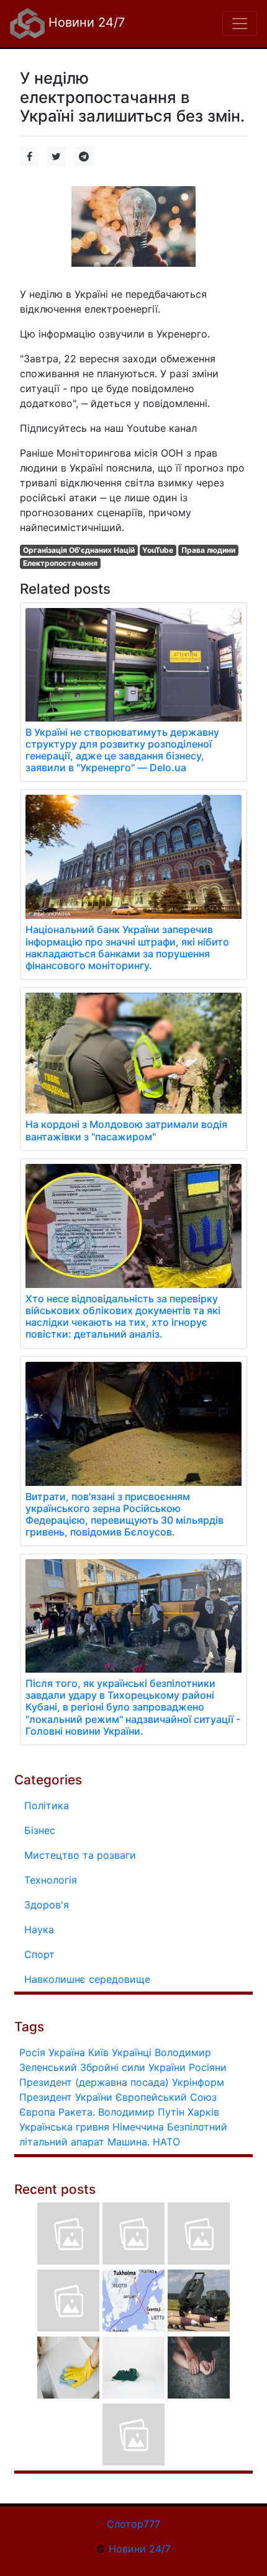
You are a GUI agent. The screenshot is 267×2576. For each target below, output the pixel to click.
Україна (67, 2052)
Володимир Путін (141, 2112)
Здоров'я (47, 1905)
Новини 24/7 (85, 22)
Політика (47, 1805)
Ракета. (77, 2112)
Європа (37, 2112)
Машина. (129, 2142)
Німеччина (138, 2127)
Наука (39, 1930)
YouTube (158, 550)
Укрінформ (198, 2082)
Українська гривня (64, 2127)
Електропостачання (60, 563)
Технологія (51, 1880)
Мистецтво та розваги (80, 1855)
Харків (203, 2112)
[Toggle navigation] (240, 24)
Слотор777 (133, 2524)
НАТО (166, 2142)
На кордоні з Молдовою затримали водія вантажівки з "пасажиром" (126, 1130)
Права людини (208, 550)
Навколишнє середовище (87, 1979)
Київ (98, 2052)
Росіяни (208, 2067)
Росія (32, 2052)
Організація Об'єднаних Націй (79, 550)
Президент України (66, 2097)
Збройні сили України (133, 2067)
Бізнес (40, 1830)
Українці (132, 2052)
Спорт (39, 1954)
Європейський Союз (166, 2097)
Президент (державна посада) (94, 2082)
